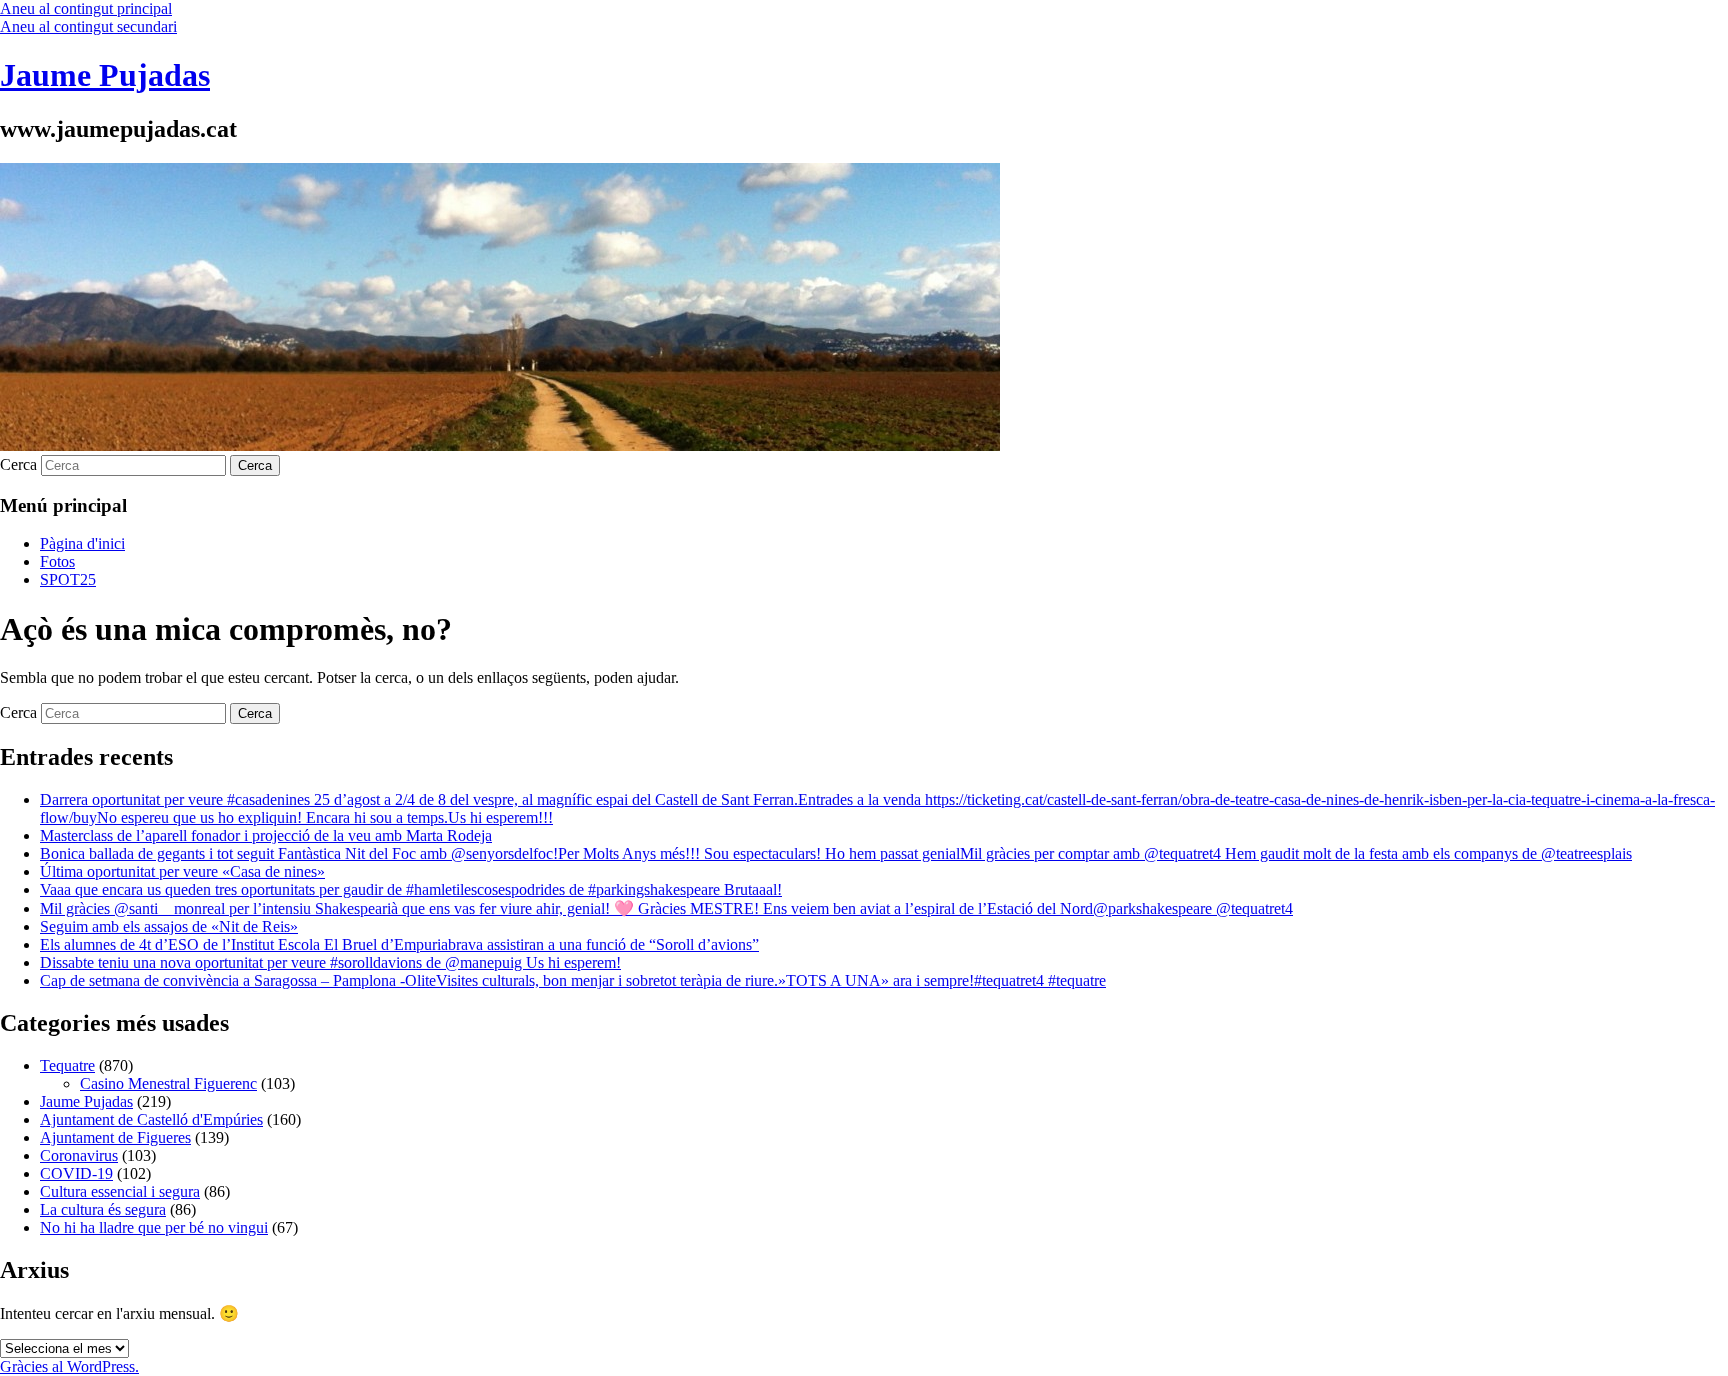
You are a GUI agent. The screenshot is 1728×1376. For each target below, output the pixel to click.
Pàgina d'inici (82, 543)
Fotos (57, 561)
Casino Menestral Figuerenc (168, 1083)
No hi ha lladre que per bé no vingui (154, 1227)
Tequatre (67, 1065)
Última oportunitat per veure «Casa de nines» (182, 871)
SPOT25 (68, 579)
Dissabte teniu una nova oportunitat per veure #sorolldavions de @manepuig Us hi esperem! (330, 962)
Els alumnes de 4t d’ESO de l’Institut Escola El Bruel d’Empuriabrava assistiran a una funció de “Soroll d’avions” (399, 944)
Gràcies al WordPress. (69, 1366)
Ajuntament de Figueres (115, 1137)
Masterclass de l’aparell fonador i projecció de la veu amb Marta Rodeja (266, 835)
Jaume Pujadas (105, 75)
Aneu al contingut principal (86, 8)
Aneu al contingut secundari (88, 26)
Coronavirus (79, 1155)
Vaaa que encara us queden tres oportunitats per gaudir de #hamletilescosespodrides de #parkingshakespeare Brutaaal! (411, 889)
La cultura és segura (103, 1209)
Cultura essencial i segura (120, 1191)
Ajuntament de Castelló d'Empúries (151, 1119)
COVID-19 (76, 1173)
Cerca (18, 464)
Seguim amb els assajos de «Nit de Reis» (169, 926)
